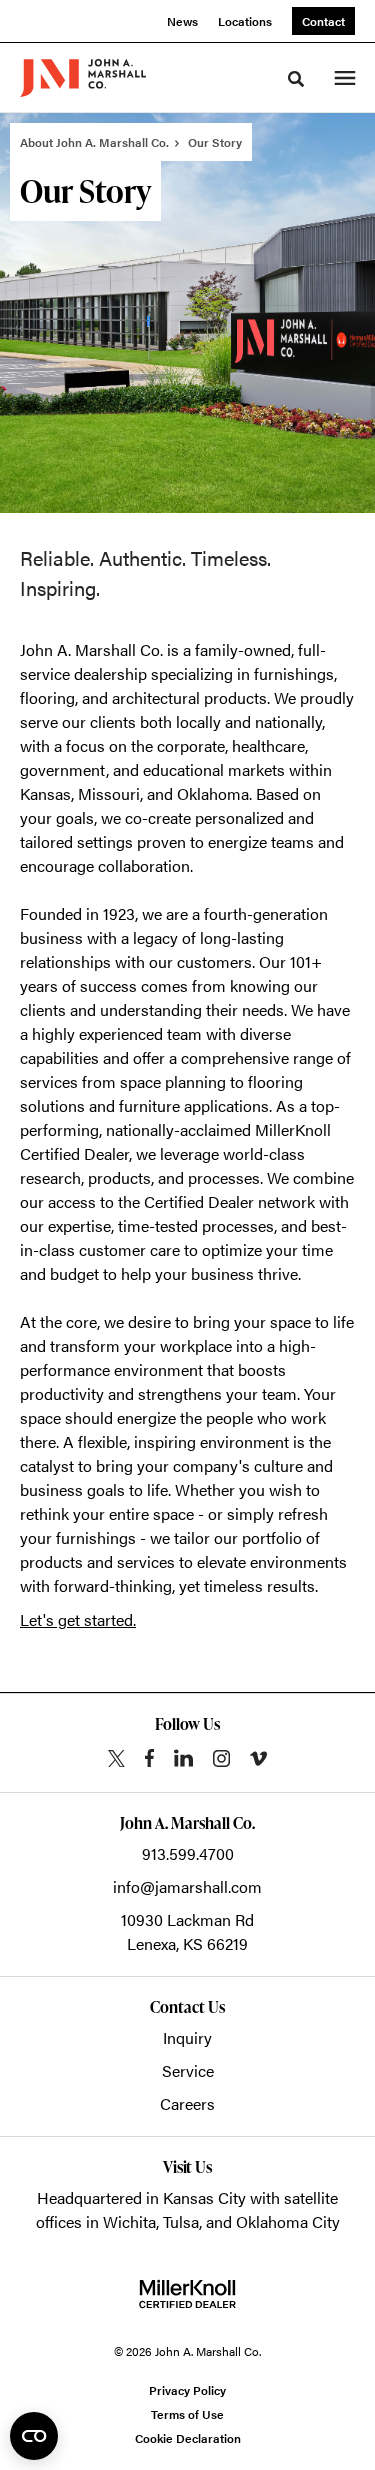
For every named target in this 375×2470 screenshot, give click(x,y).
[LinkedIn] (183, 1758)
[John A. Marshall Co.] (83, 78)
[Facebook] (149, 1758)
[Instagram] (221, 1758)
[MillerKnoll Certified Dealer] (187, 2294)
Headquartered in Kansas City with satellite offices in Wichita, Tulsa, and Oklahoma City (188, 2209)
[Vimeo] (258, 1758)
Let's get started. (78, 1619)
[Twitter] (116, 1758)
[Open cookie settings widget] (34, 2436)
